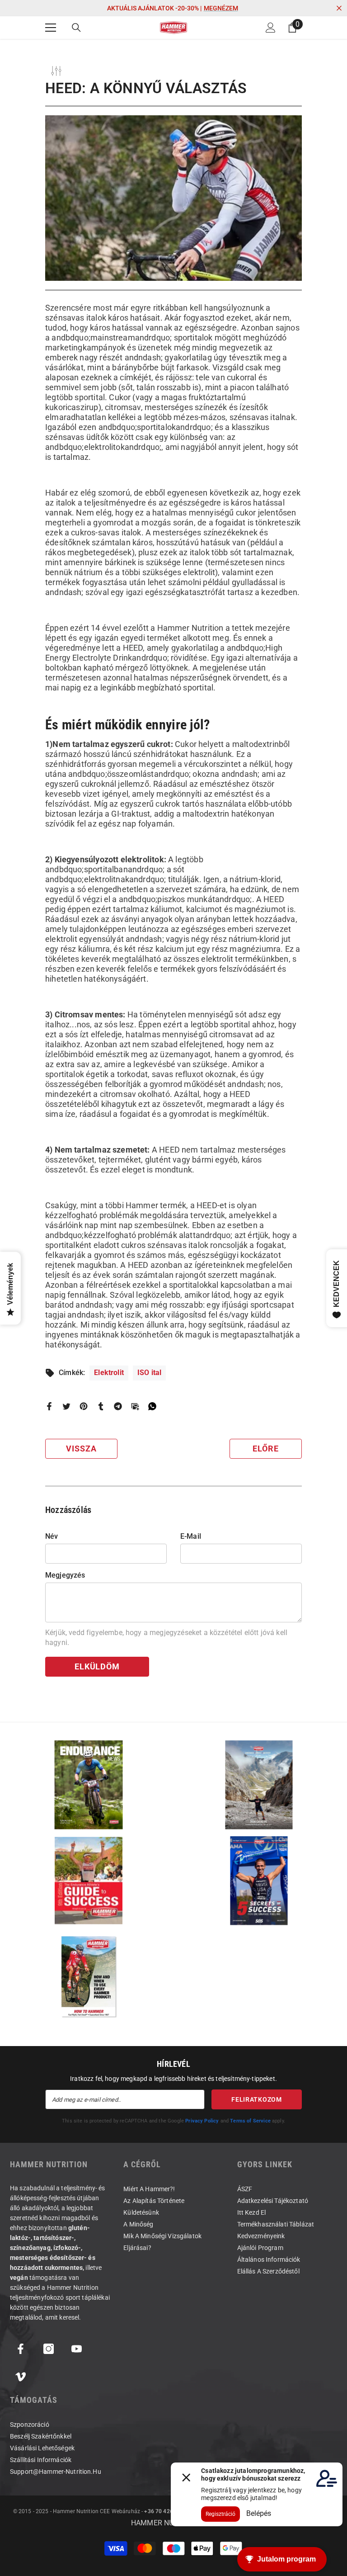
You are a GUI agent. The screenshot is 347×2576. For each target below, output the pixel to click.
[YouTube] (77, 2349)
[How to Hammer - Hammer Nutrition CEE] (88, 1977)
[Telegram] (118, 1406)
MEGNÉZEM (221, 8)
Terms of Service (250, 2121)
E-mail (191, 1536)
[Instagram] (49, 2349)
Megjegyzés (65, 1575)
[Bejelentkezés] (271, 28)
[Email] (135, 1406)
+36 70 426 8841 (166, 2511)
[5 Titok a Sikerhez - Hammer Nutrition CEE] (259, 1881)
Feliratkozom (256, 2099)
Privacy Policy (202, 2121)
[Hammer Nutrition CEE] (88, 1785)
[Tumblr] (101, 1406)
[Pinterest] (84, 1406)
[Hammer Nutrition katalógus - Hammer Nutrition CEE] (259, 1785)
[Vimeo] (21, 2377)
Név (52, 1536)
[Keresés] (76, 28)
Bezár (339, 8)
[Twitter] (66, 1406)
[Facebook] (49, 1406)
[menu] (51, 28)
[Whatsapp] (152, 1406)
